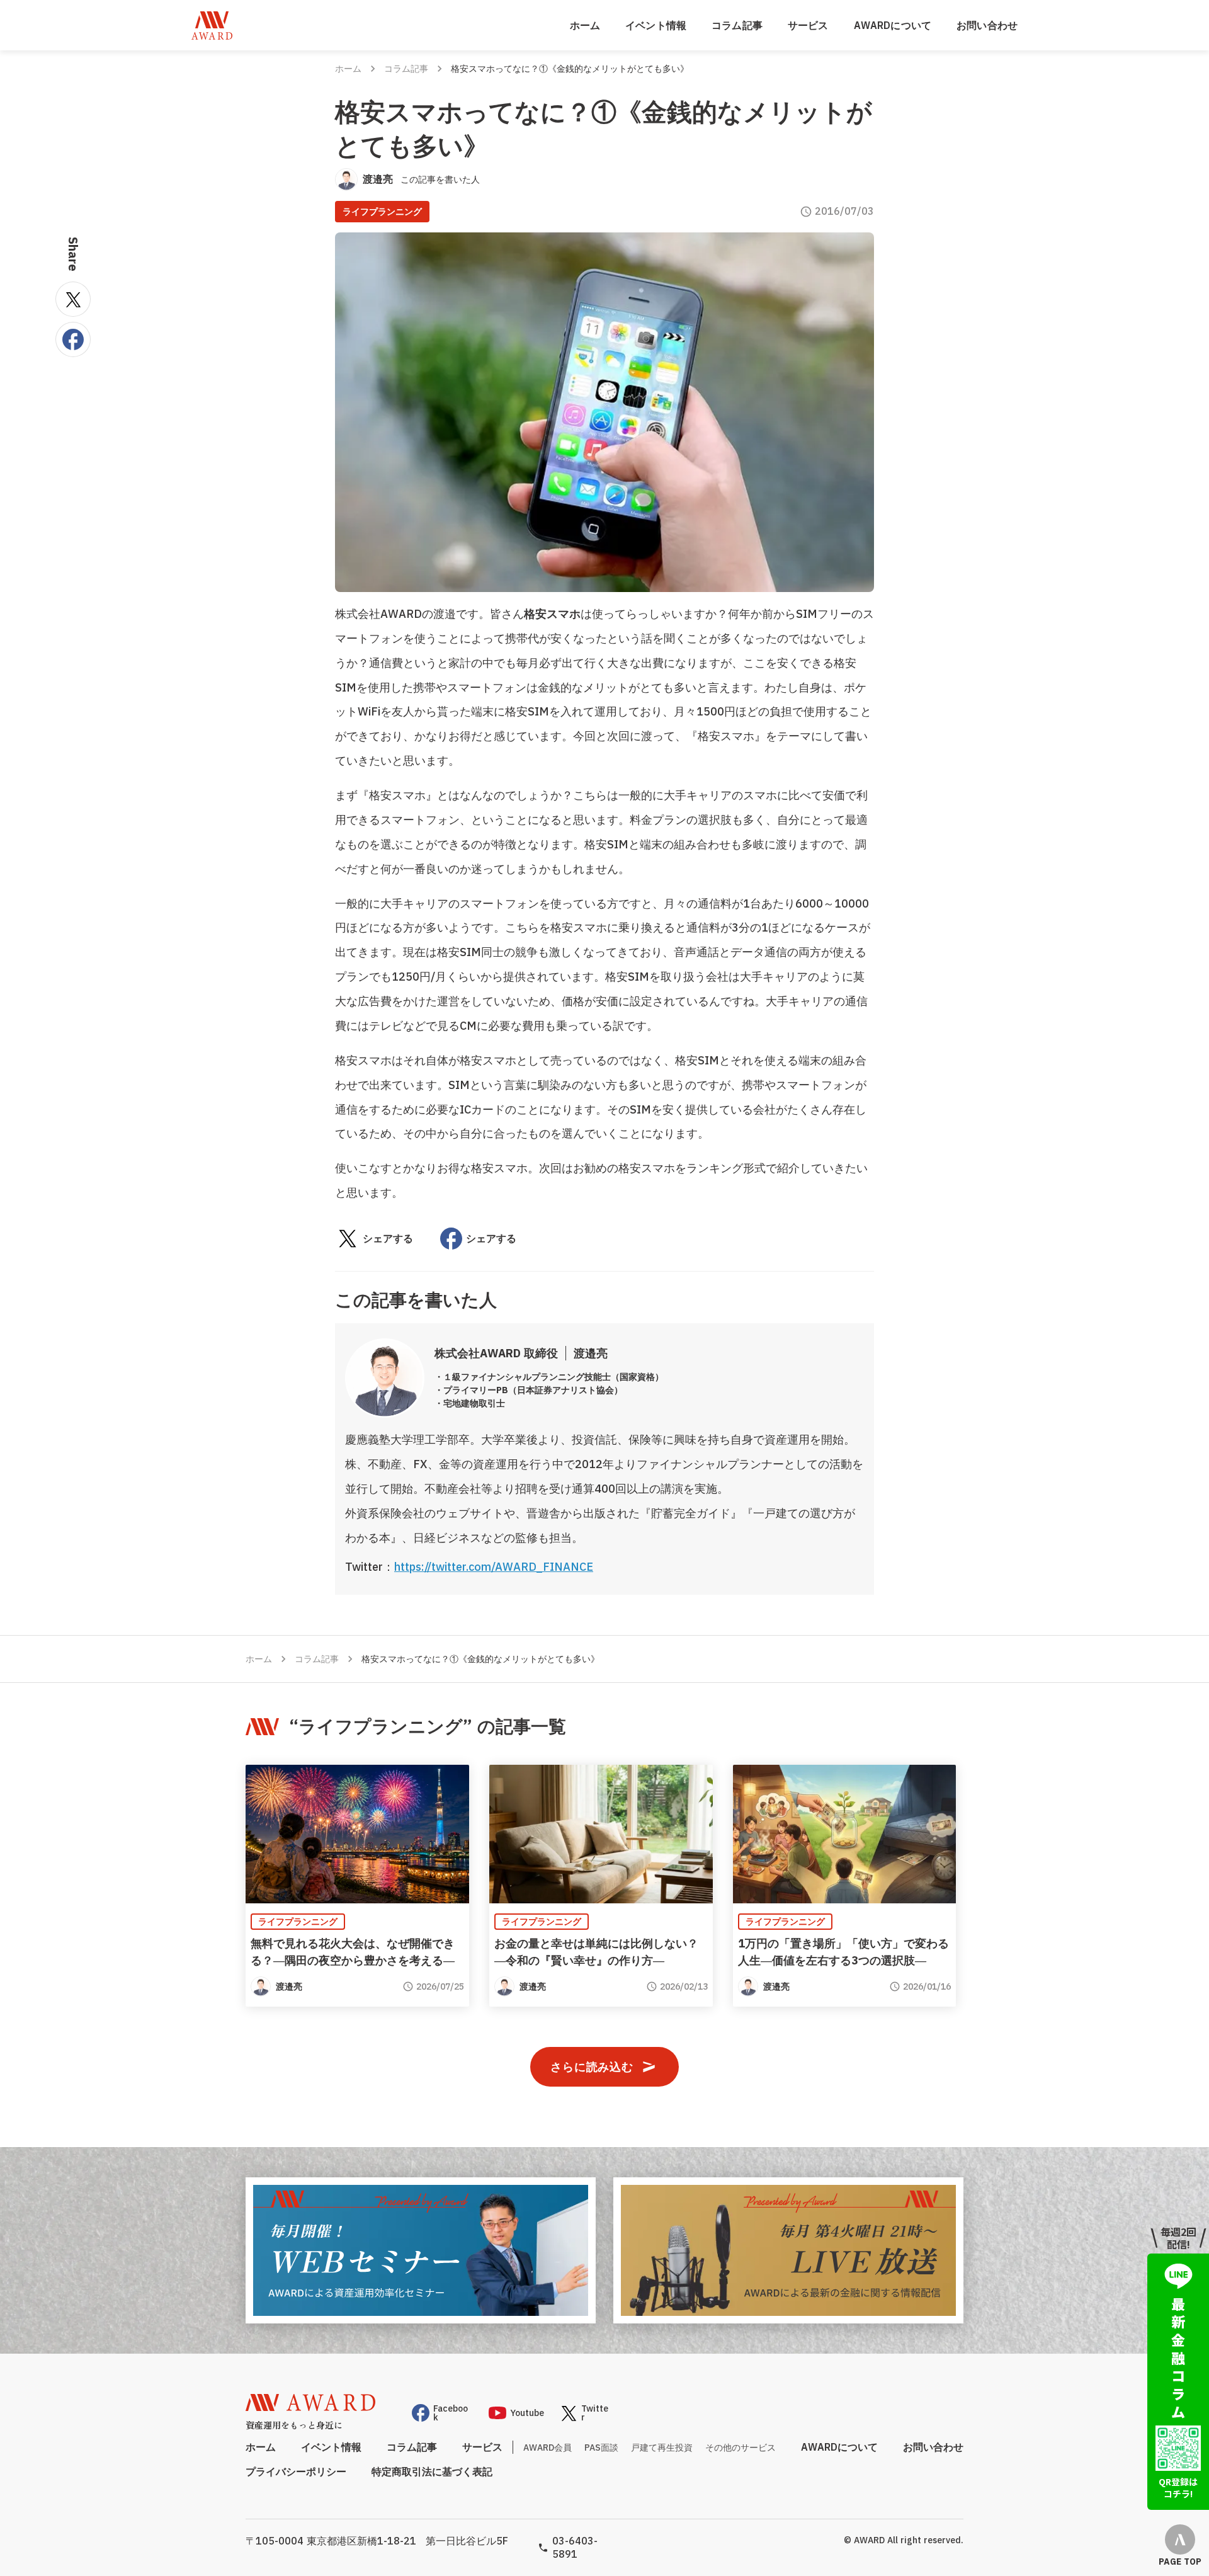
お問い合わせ (987, 25)
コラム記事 (737, 25)
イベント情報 (656, 25)
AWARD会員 (548, 2448)
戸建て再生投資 (662, 2448)
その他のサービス (741, 2448)
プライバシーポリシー (296, 2471)
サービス (808, 25)
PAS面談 (601, 2448)
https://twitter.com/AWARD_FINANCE (494, 1567)
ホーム (585, 25)
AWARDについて (893, 25)
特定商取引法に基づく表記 (432, 2471)
